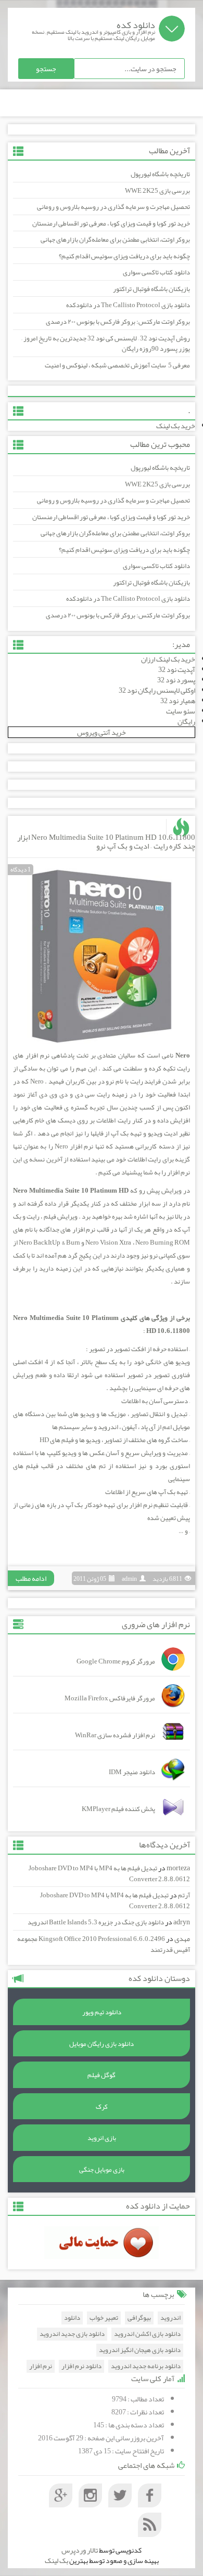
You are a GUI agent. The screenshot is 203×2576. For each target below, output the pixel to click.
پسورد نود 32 (176, 680)
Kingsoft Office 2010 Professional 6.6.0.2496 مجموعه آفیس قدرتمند (104, 1944)
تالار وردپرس (80, 2550)
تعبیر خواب (104, 2318)
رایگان (186, 721)
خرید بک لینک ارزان (168, 659)
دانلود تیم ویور (102, 2012)
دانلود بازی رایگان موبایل (102, 2044)
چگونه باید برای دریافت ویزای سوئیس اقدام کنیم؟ (124, 256)
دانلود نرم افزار (81, 2366)
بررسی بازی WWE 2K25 (157, 191)
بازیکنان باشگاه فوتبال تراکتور (151, 289)
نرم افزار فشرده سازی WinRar (115, 1735)
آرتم (184, 1895)
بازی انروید (102, 2138)
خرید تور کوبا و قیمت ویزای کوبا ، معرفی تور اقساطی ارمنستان (111, 223)
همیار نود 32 (178, 701)
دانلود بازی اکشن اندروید (147, 2334)
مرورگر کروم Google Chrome (116, 1661)
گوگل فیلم (102, 2075)
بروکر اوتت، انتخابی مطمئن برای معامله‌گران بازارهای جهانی (115, 240)
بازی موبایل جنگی (102, 2170)
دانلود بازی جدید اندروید (72, 2334)
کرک (102, 2107)
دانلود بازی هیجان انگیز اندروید (140, 2350)
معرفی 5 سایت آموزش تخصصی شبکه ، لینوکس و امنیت (117, 365)
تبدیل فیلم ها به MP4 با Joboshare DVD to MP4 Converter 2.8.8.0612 (109, 1874)
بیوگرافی (139, 2318)
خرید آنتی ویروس (102, 732)
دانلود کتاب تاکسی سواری (156, 272)
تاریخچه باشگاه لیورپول (160, 174)
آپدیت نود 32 (177, 669)
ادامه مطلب (31, 1578)
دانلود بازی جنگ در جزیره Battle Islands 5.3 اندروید (96, 1922)
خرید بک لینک (176, 426)
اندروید (170, 2318)
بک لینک (56, 2560)
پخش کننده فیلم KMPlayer (118, 1809)
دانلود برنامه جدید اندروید (146, 2366)
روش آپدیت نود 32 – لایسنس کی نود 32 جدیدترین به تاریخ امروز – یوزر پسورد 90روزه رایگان (106, 344)
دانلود (72, 2318)
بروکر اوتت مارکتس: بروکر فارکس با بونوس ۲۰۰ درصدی (118, 322)
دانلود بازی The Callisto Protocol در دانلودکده (128, 305)
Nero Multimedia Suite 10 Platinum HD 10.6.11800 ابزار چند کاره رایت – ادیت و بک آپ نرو (106, 842)
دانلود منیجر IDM (132, 1772)
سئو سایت (181, 711)
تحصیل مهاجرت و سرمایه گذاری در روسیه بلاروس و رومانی (113, 207)
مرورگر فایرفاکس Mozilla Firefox (110, 1698)
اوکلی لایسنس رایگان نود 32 (157, 690)
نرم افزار (41, 2366)
